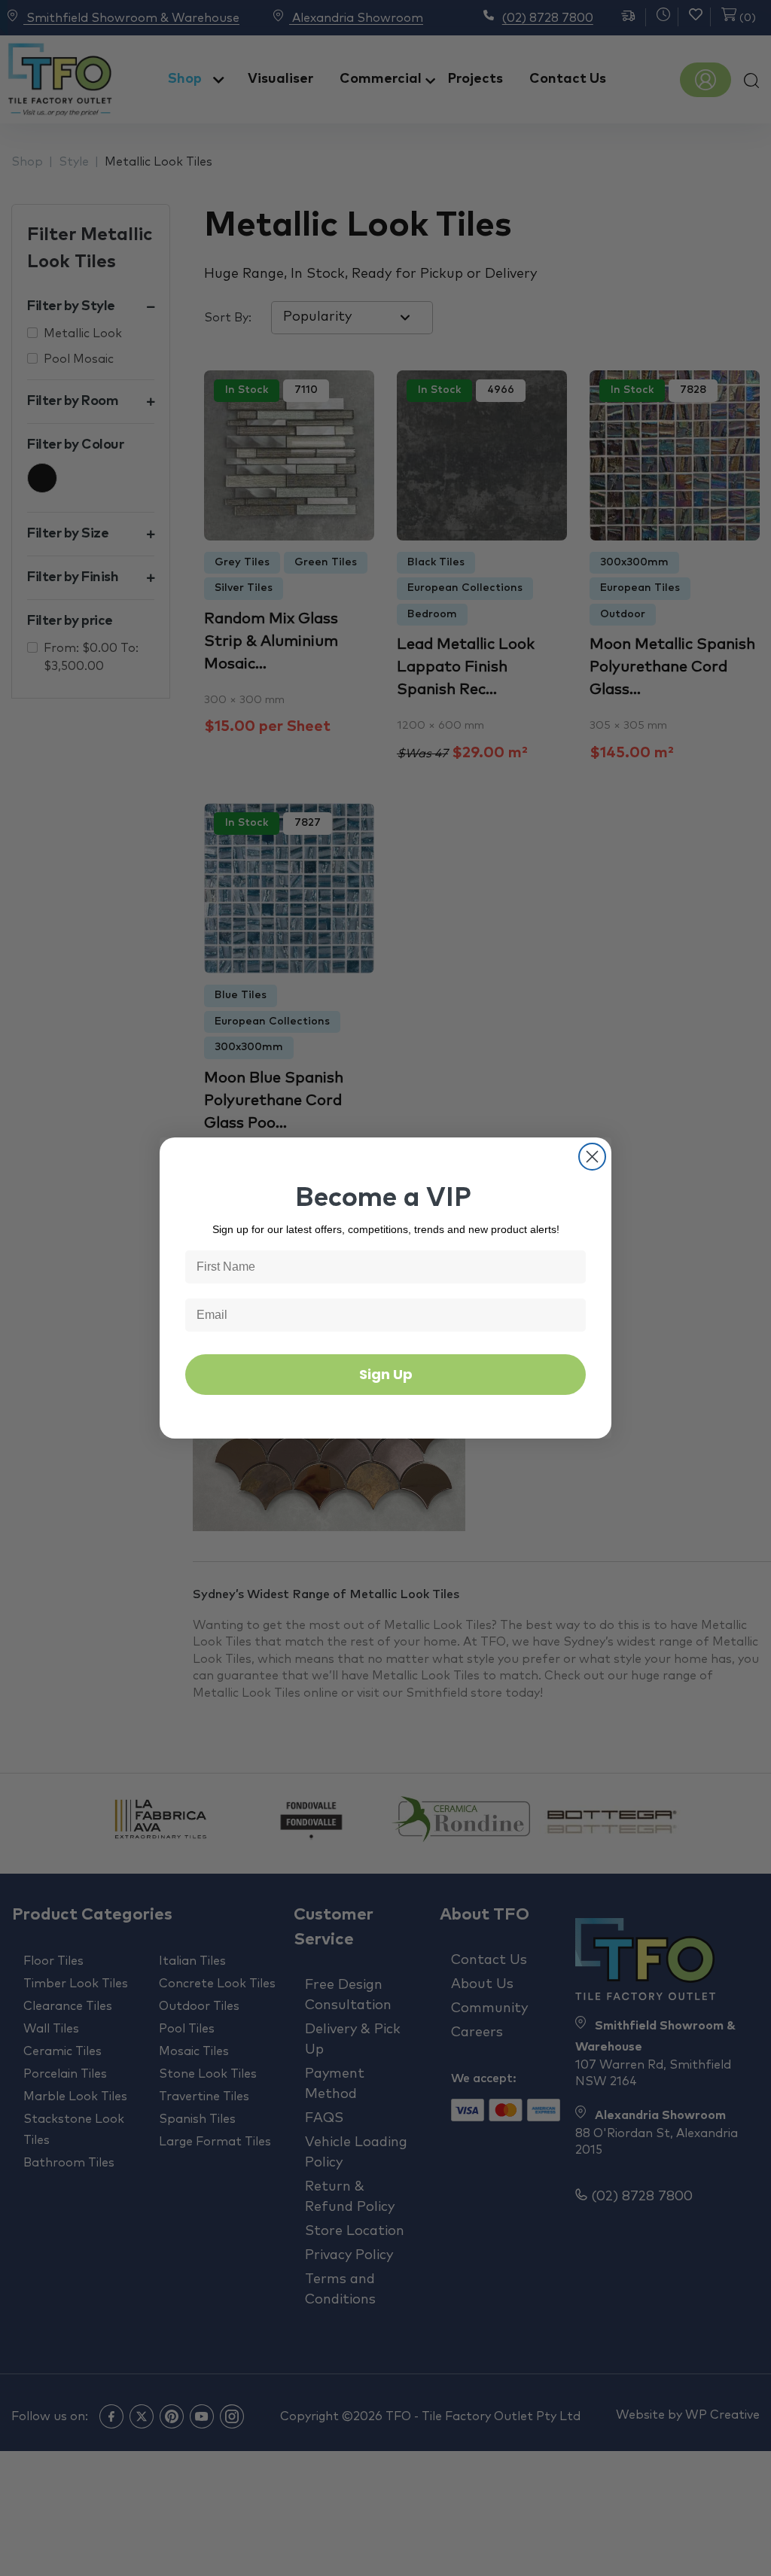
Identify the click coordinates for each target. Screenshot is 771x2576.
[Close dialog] (592, 1157)
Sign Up (386, 1374)
